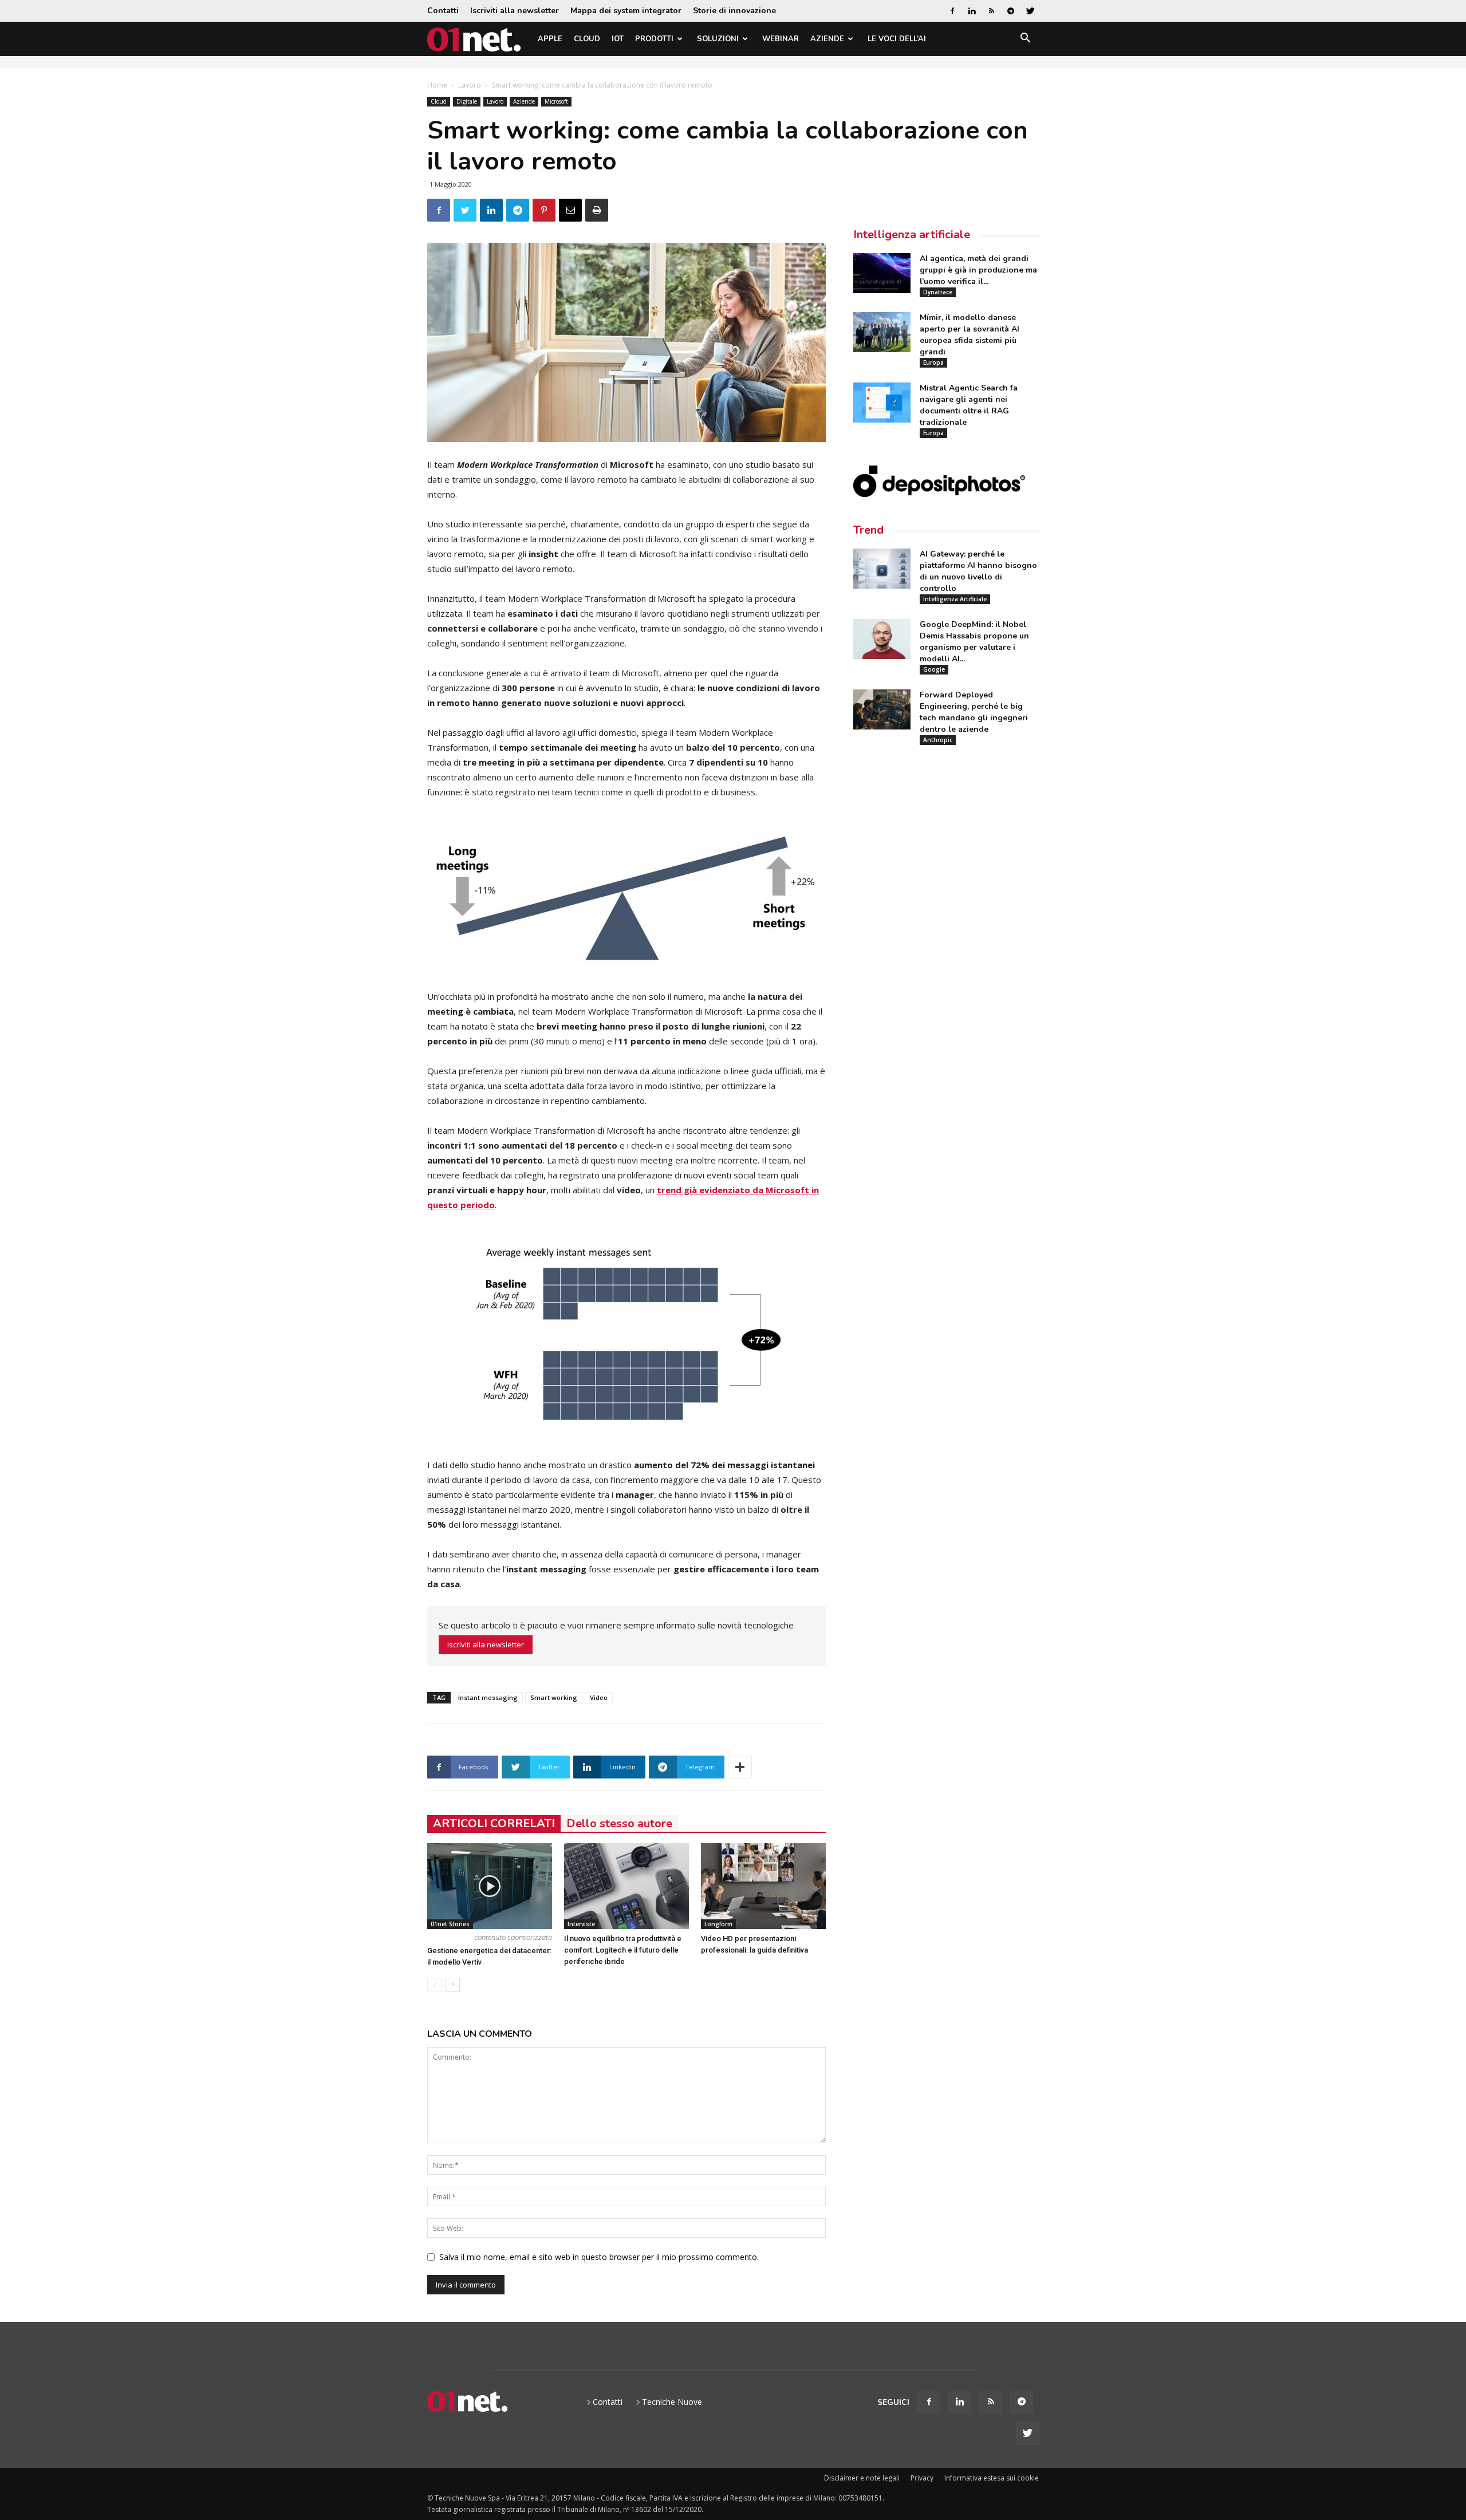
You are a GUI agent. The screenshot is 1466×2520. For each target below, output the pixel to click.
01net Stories (450, 1924)
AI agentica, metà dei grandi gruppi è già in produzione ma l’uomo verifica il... (978, 270)
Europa (933, 362)
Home (437, 85)
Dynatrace (938, 292)
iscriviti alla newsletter (486, 1644)
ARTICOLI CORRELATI (494, 1823)
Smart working (554, 1697)
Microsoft (556, 101)
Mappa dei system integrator (626, 11)
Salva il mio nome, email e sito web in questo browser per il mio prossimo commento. (599, 2257)
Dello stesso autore (619, 1823)
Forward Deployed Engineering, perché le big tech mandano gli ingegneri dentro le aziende (974, 712)
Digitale (467, 101)
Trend (868, 530)
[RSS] (991, 11)
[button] (1025, 40)
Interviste (581, 1924)
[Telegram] (1011, 11)
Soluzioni (718, 39)
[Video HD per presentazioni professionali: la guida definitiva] (763, 1886)
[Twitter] (1030, 11)
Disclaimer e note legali (862, 2478)
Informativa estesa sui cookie (992, 2478)
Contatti (443, 11)
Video (599, 1697)
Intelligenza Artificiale (955, 599)
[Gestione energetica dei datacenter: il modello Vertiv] (490, 1886)
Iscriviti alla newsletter (515, 11)
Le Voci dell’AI (897, 39)
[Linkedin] (972, 11)
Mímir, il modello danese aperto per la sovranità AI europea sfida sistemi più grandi (970, 335)
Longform (718, 1924)
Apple (550, 39)
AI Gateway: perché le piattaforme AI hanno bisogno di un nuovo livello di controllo (978, 571)
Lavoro (470, 85)
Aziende (827, 39)
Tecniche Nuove (672, 2402)
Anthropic (938, 740)
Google (934, 669)
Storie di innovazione (734, 11)
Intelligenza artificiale (912, 234)
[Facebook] (952, 11)
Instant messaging (488, 1697)
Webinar (781, 39)
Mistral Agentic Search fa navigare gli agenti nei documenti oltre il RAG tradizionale (969, 405)
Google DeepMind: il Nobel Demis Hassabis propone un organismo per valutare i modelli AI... (974, 642)
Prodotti (654, 39)
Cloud (587, 39)
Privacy (922, 2478)
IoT (618, 39)
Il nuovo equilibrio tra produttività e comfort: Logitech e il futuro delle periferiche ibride (623, 1950)
